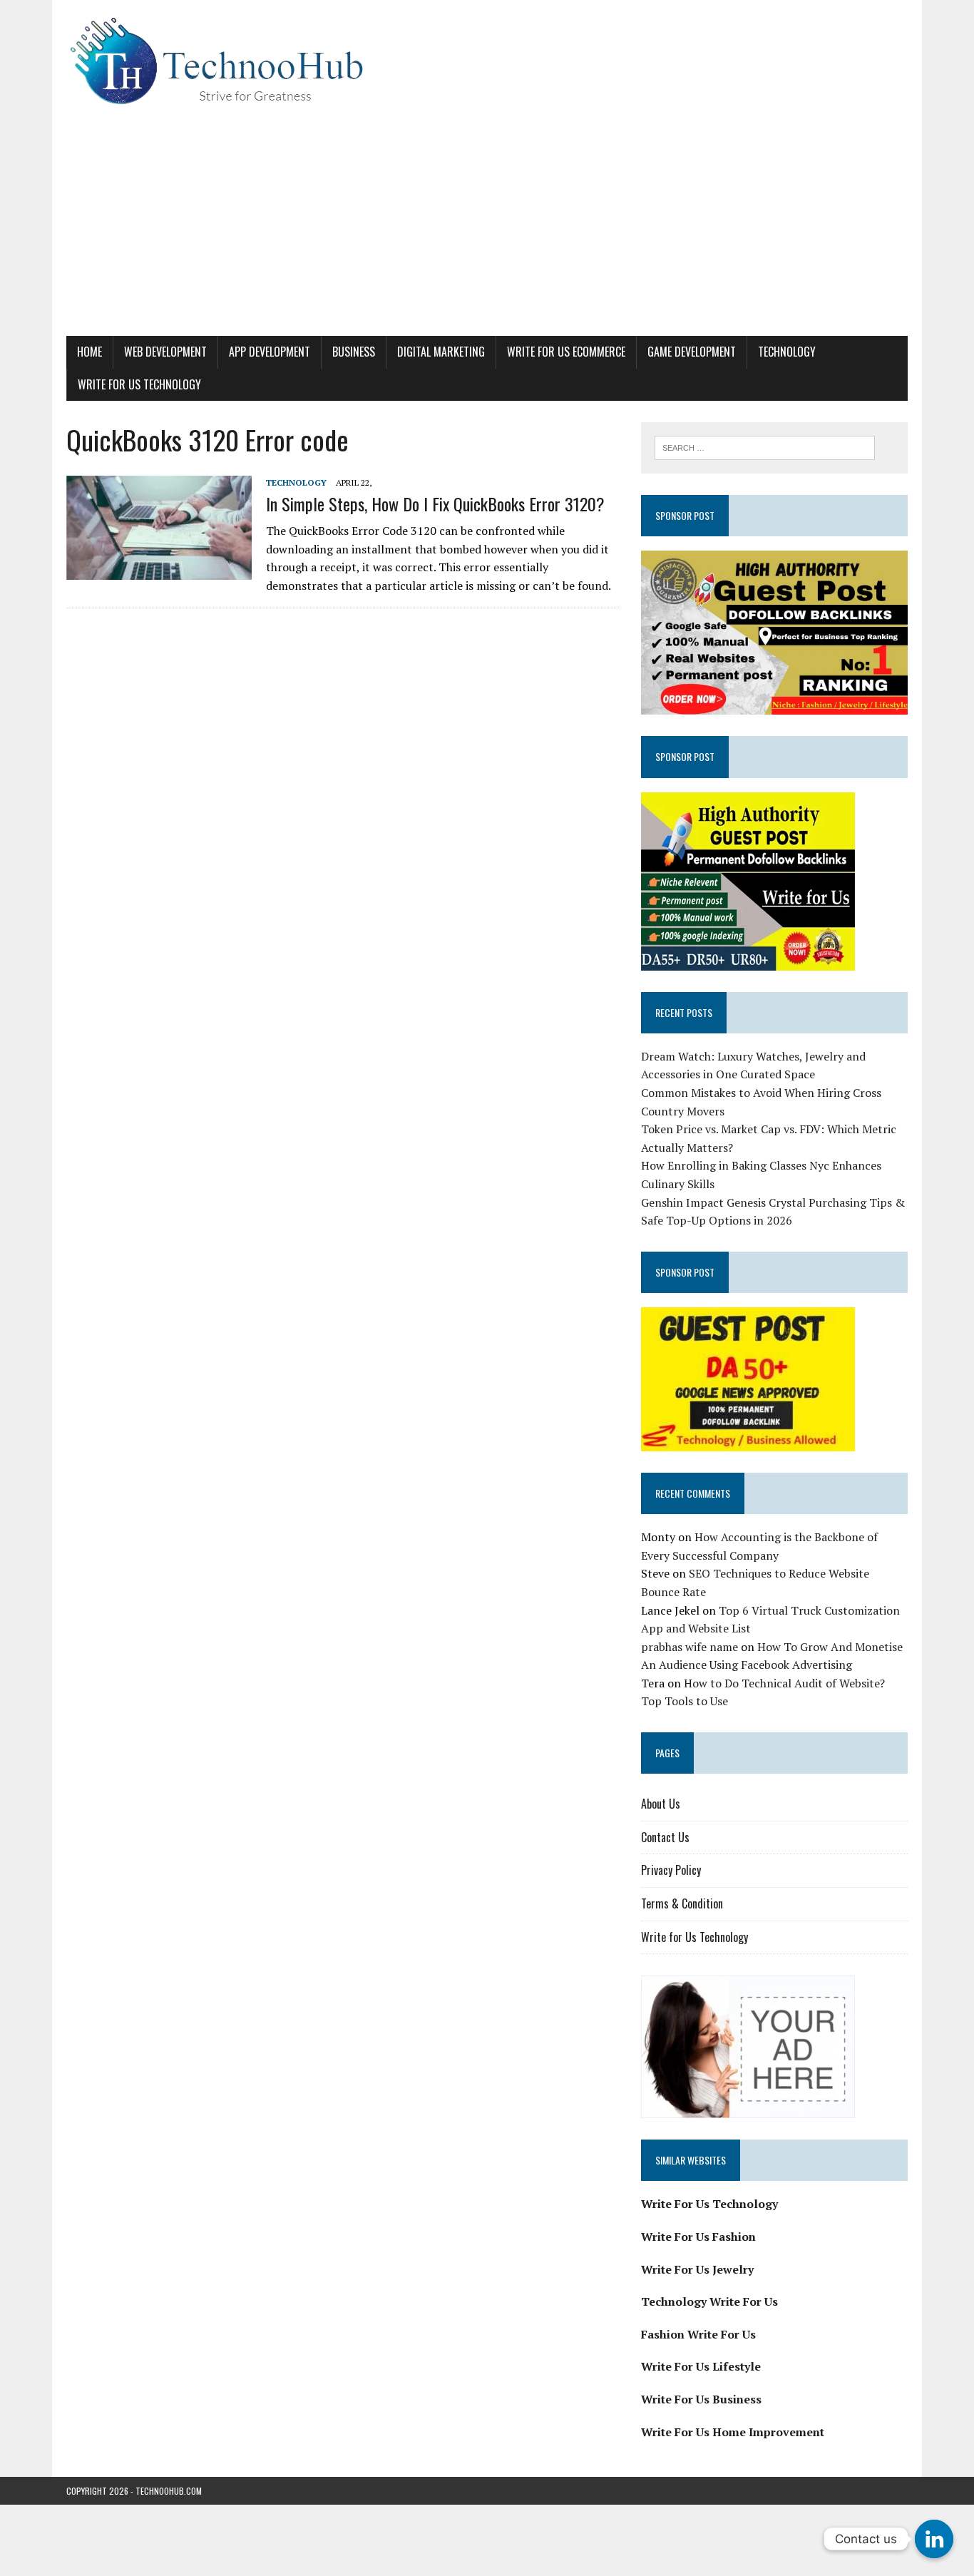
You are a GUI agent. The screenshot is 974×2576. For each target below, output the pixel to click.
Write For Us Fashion (698, 2237)
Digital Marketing (441, 352)
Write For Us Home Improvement (733, 2432)
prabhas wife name (690, 1647)
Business (354, 352)
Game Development (692, 352)
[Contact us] (934, 2539)
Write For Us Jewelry (697, 2269)
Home (89, 352)
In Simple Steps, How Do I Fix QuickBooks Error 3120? (435, 504)
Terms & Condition (682, 1903)
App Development (270, 352)
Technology (787, 352)
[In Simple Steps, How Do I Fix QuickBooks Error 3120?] (159, 570)
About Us (661, 1804)
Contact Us (665, 1837)
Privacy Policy (671, 1870)
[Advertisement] (487, 229)
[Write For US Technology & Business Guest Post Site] (487, 61)
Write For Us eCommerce (566, 352)
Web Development (165, 352)
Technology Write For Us (709, 2301)
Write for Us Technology (139, 384)
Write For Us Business (701, 2399)
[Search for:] (765, 446)
